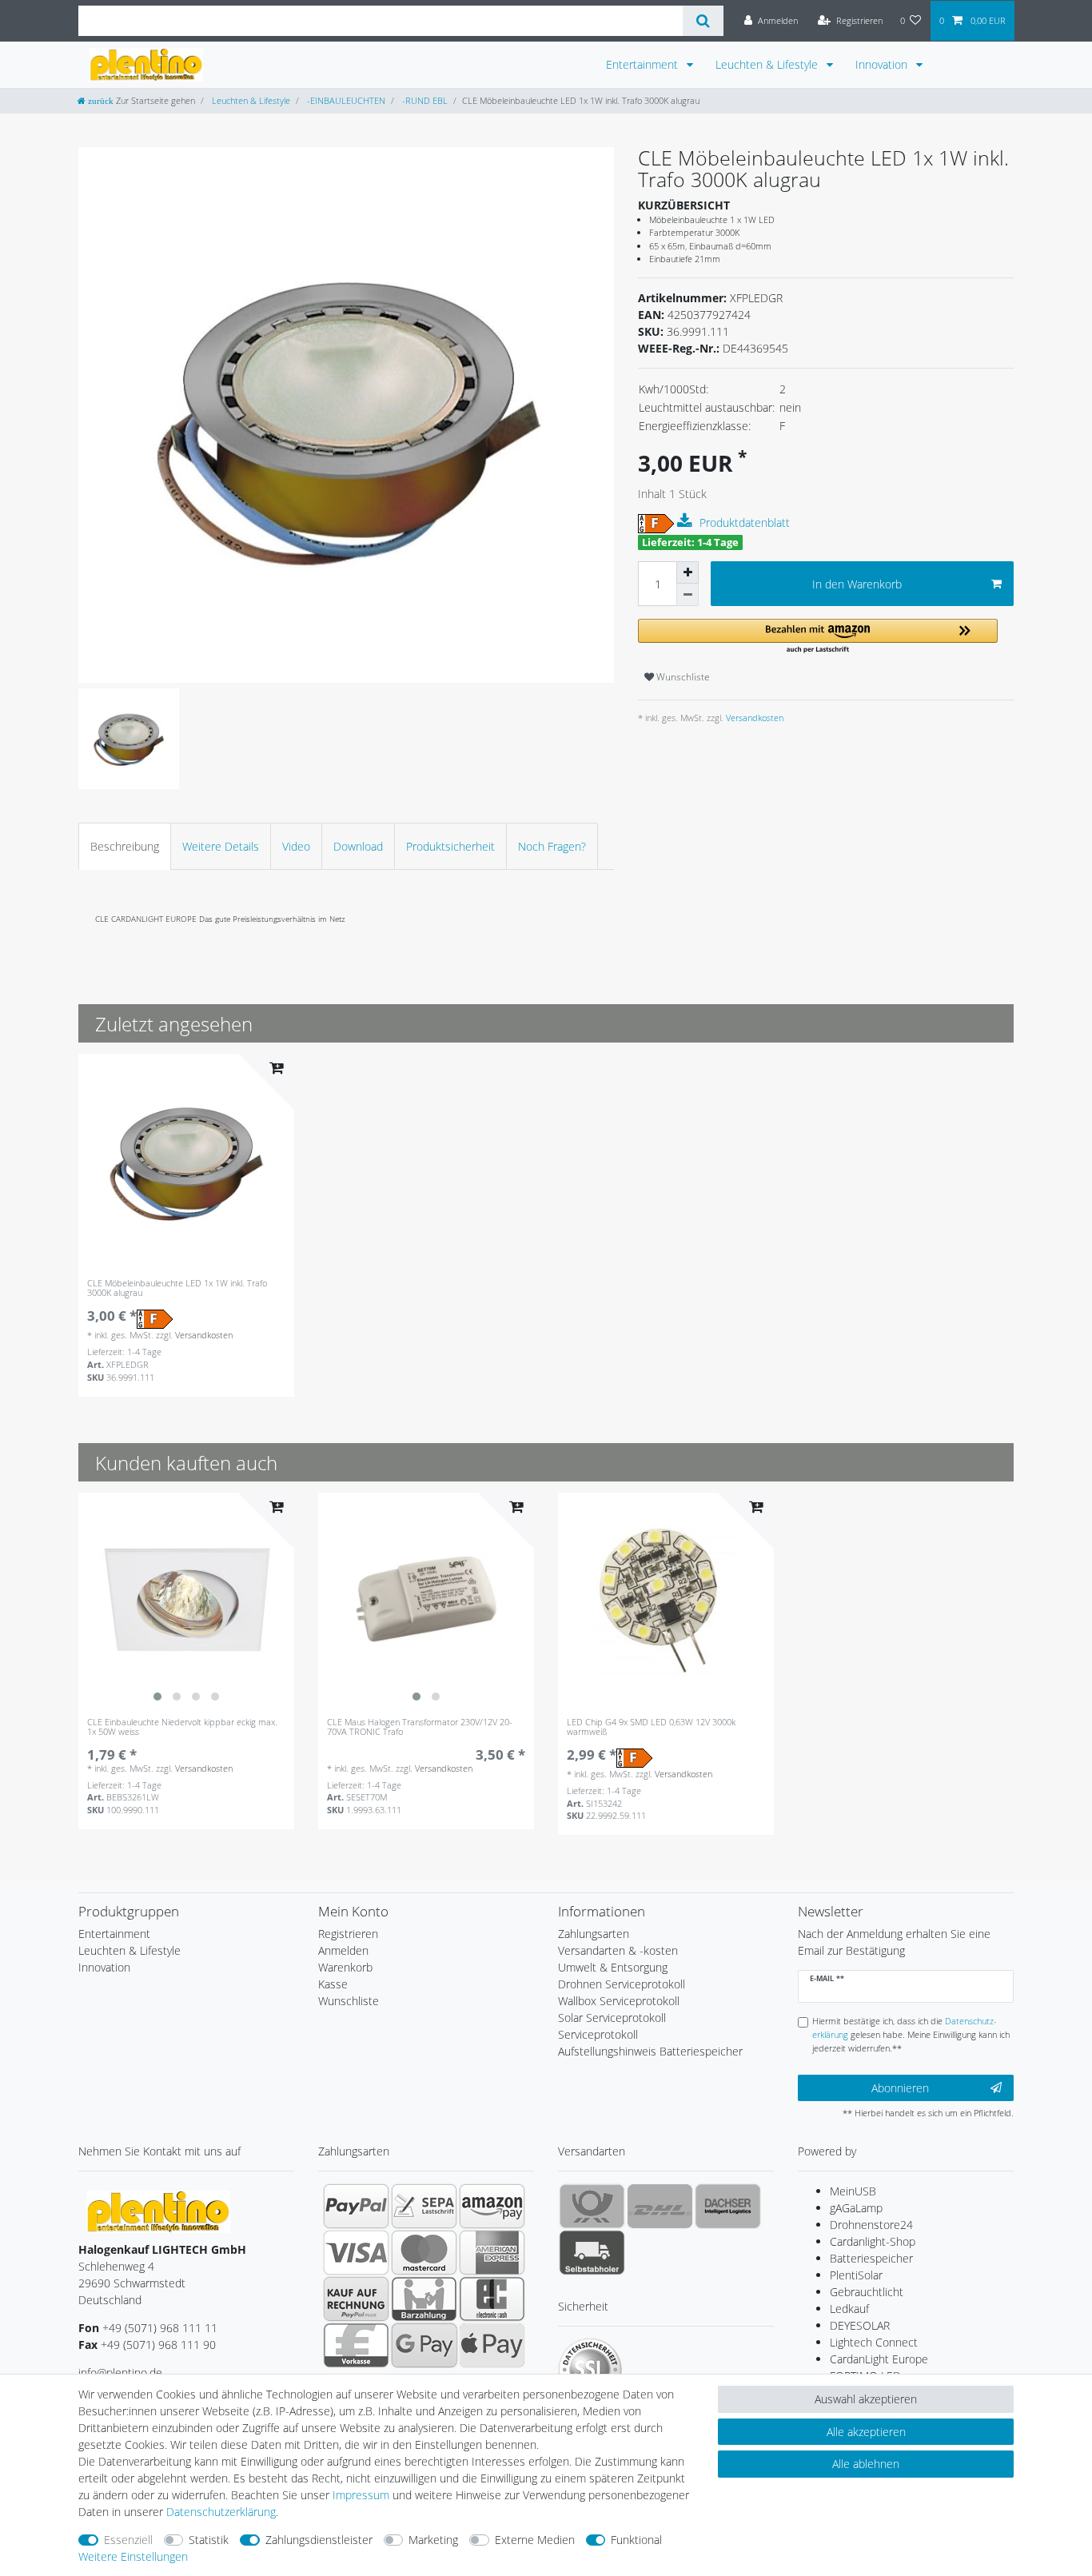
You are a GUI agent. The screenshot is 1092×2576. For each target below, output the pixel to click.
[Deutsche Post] (592, 2206)
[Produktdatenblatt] (687, 521)
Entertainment (644, 64)
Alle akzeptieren (866, 2432)
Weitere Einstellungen (133, 2556)
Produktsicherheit (450, 846)
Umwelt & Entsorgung (613, 1967)
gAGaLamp (856, 2208)
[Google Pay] (424, 2345)
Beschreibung (125, 846)
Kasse (333, 1984)
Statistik (209, 2540)
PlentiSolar (856, 2275)
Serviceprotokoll (598, 2034)
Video (296, 846)
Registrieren (348, 1934)
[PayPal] (356, 2206)
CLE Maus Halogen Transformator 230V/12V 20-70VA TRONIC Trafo (420, 1727)
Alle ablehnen (866, 2464)
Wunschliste (682, 677)
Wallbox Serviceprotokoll (619, 2001)
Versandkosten (753, 718)
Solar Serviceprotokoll (612, 2018)
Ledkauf (849, 2309)
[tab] (125, 846)
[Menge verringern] (687, 595)
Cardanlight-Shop (873, 2241)
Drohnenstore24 (871, 2225)
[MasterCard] (424, 2252)
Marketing (433, 2540)
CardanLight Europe (879, 2359)
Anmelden (343, 1950)
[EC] (492, 2299)
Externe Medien (535, 2540)
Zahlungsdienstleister (319, 2540)
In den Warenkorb (857, 584)
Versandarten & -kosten (618, 1950)
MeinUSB (853, 2191)
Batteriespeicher (871, 2258)
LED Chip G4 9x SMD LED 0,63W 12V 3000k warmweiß (651, 1727)
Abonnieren (900, 2088)
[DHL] (660, 2206)
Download (358, 846)
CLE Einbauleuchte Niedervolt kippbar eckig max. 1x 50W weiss (182, 1727)
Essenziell (128, 2540)
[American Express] (492, 2252)
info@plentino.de (120, 2373)
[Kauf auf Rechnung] (356, 2299)
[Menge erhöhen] (687, 572)
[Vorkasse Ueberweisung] (356, 2345)
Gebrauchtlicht (867, 2292)
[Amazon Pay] (492, 2206)
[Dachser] (728, 2206)
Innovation (883, 64)
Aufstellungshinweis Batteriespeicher (650, 2051)
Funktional (636, 2540)
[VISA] (356, 2252)
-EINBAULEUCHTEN (345, 100)
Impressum (361, 2495)
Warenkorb (345, 1967)
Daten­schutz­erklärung (221, 2512)
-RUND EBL (424, 100)
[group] (186, 1601)
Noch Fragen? (552, 846)
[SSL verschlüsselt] (590, 2370)
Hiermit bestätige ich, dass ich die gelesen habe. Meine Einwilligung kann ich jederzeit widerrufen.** (911, 2034)
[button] (818, 637)
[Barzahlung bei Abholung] (424, 2299)
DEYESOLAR (860, 2325)
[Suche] (703, 21)
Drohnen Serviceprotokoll (622, 1984)
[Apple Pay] (492, 2345)
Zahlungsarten (594, 1934)
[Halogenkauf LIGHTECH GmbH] (158, 2211)
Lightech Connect (874, 2342)
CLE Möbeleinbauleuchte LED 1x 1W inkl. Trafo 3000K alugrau (177, 1288)
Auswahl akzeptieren (866, 2399)
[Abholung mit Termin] (592, 2252)
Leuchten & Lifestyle (768, 64)
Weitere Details (221, 846)
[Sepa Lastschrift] (424, 2206)
